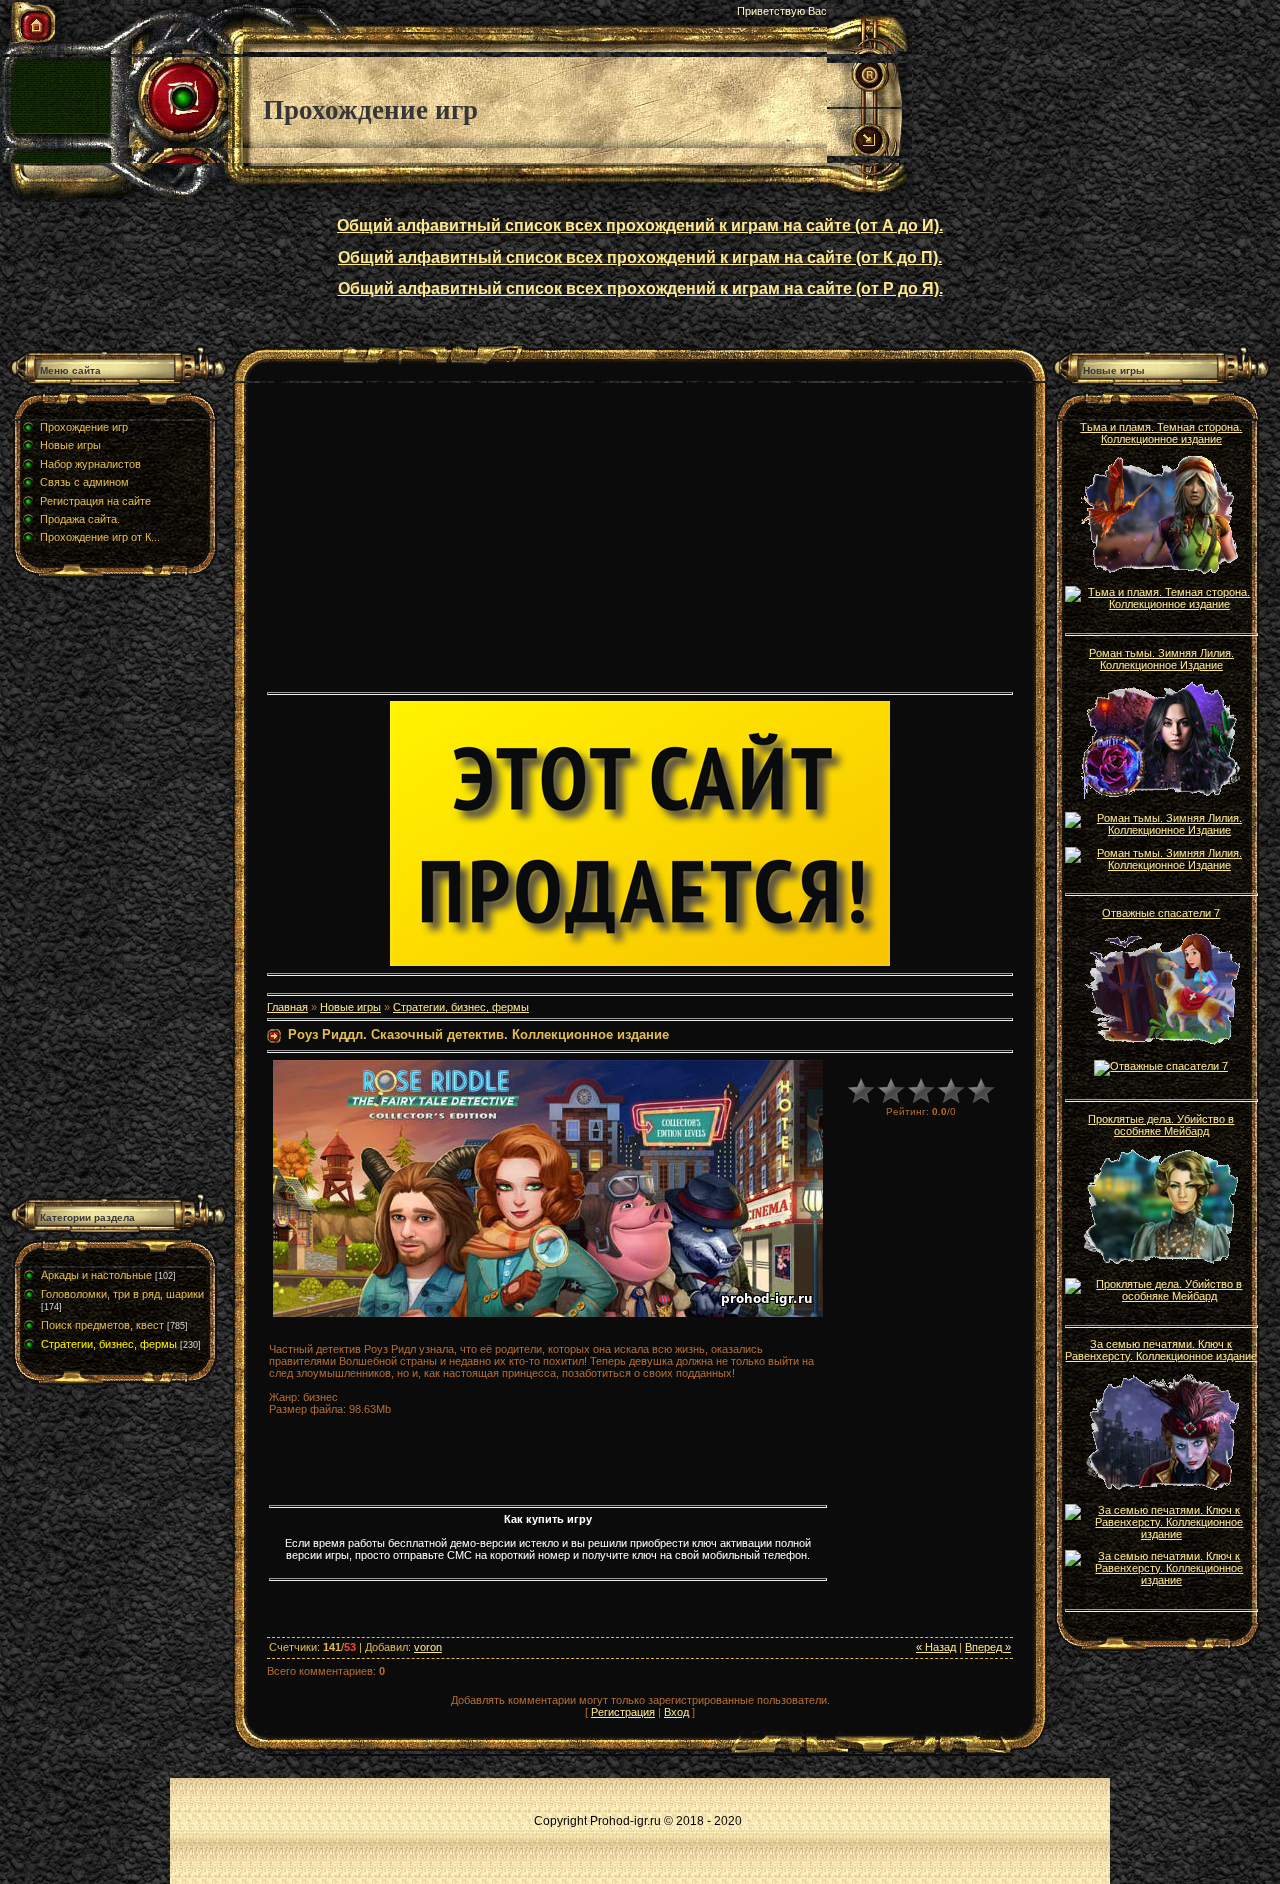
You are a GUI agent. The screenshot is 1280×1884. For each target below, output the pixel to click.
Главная (287, 1007)
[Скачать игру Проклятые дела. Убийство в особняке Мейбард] (1161, 1296)
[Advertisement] (118, 892)
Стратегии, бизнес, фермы (109, 1344)
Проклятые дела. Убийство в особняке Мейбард (1161, 1125)
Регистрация (623, 1712)
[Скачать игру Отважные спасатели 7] (1161, 1066)
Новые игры (350, 1007)
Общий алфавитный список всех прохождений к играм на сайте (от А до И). (640, 225)
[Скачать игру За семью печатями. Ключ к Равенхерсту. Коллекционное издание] (1161, 1534)
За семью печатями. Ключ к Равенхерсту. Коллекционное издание (1161, 1350)
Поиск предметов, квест (102, 1325)
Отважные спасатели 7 (1161, 913)
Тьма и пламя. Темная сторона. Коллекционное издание (1161, 433)
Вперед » (988, 1647)
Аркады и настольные (96, 1275)
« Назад (936, 1647)
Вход (676, 1712)
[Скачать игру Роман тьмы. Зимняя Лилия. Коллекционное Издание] (1161, 830)
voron (428, 1647)
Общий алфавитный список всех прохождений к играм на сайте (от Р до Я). (640, 288)
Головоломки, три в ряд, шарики (122, 1294)
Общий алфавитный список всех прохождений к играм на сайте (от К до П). (640, 257)
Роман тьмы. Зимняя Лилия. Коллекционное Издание (1161, 659)
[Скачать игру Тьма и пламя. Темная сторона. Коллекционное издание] (1161, 604)
